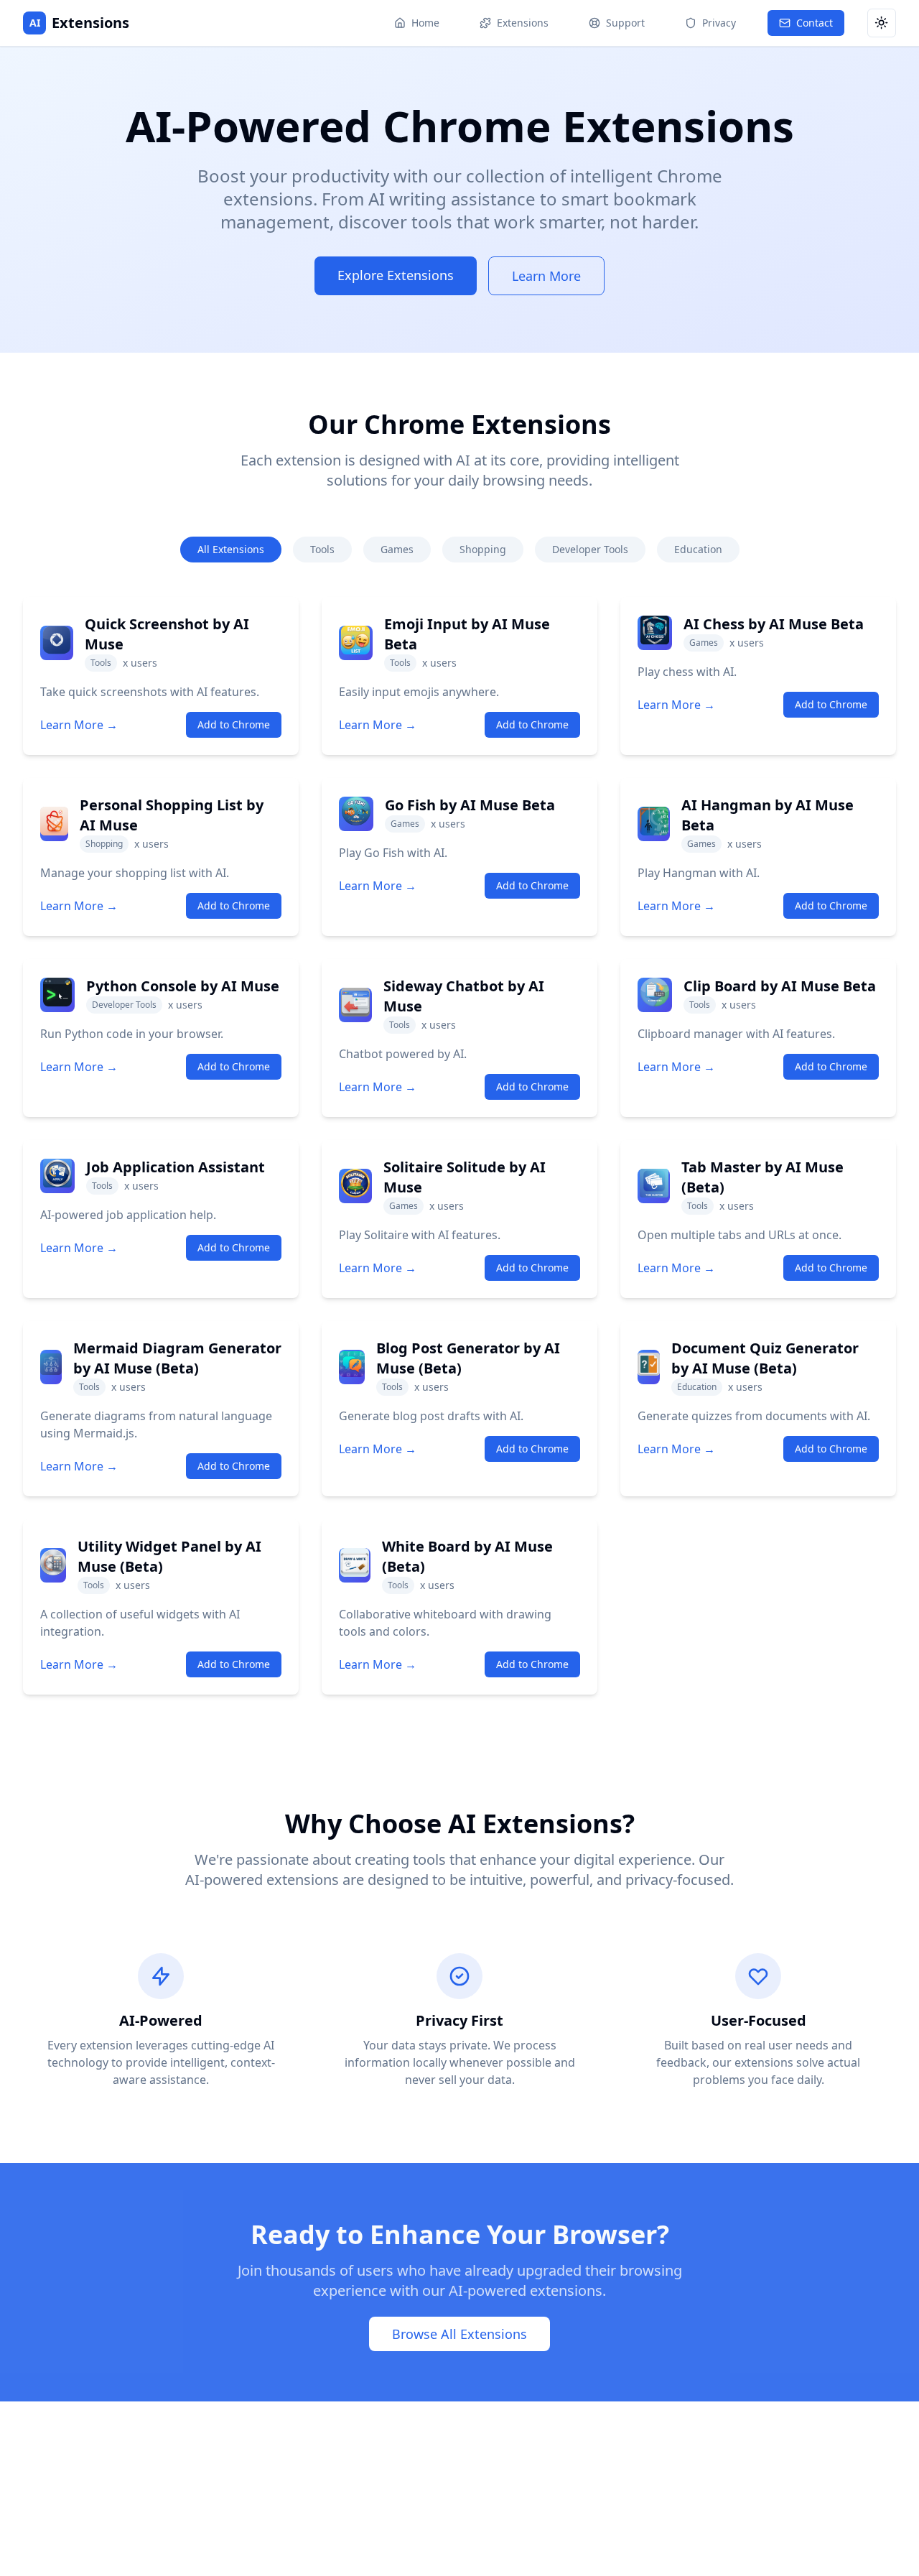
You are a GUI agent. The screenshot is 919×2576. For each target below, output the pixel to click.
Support (625, 23)
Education (698, 549)
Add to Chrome (234, 724)
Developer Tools (590, 549)
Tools (322, 549)
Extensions (523, 23)
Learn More (546, 276)
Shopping (483, 549)
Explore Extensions (396, 275)
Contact (815, 23)
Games (397, 549)
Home (425, 23)
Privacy (719, 23)
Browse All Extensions (459, 2334)
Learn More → (79, 725)
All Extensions (231, 549)
